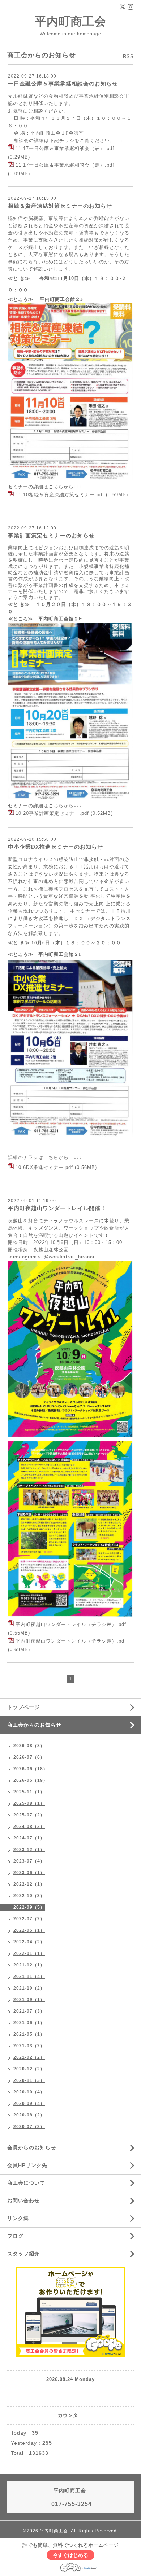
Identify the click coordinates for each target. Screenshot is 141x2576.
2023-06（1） (29, 1873)
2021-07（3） (29, 2011)
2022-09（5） (29, 1907)
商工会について (26, 2183)
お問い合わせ (23, 2201)
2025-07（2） (29, 1815)
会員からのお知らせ (32, 2148)
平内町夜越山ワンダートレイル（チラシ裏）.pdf (71, 1641)
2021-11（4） (29, 1977)
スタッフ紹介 (23, 2254)
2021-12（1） (29, 1965)
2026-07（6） (29, 1757)
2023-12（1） (29, 1850)
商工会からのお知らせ (34, 1725)
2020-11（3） (29, 2080)
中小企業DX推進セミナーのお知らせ (55, 847)
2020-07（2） (29, 2127)
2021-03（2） (29, 2046)
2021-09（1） (29, 2000)
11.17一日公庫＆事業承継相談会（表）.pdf (65, 149)
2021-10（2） (29, 1988)
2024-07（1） (29, 1838)
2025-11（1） (29, 1792)
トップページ (23, 1707)
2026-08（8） (29, 1746)
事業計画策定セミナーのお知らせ (51, 535)
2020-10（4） (29, 2092)
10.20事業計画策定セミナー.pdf (52, 813)
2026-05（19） (31, 1780)
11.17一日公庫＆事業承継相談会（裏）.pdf (65, 165)
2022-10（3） (29, 1896)
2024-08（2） (29, 1827)
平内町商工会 (70, 21)
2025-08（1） (29, 1803)
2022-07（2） (29, 1919)
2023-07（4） (29, 1861)
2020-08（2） (29, 2115)
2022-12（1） (29, 1884)
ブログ (15, 2236)
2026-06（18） (31, 1769)
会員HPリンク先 (27, 2165)
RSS (128, 56)
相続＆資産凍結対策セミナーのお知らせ (60, 206)
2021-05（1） (29, 2034)
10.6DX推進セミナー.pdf (44, 1167)
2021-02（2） (29, 2057)
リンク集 (18, 2218)
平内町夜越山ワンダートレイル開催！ (57, 1208)
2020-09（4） (29, 2104)
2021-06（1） (29, 2023)
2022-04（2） (29, 1942)
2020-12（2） (29, 2069)
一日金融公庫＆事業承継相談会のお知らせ (63, 83)
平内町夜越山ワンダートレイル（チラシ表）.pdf (71, 1625)
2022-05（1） (29, 1930)
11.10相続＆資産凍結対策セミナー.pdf (60, 495)
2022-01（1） (29, 1953)
